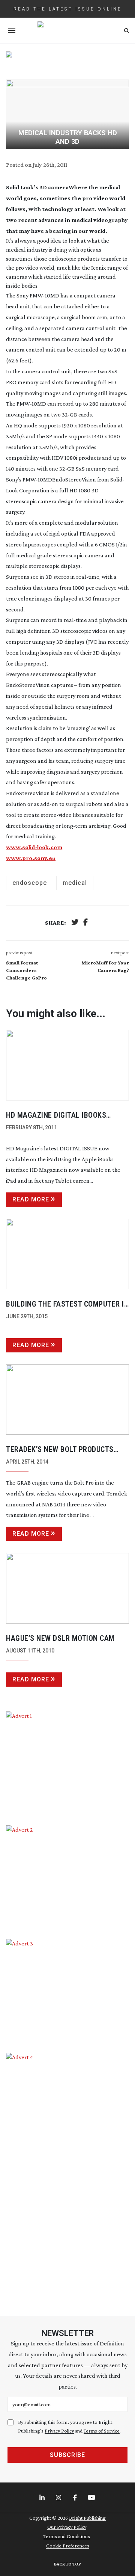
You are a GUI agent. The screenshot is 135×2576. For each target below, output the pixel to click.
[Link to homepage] (67, 30)
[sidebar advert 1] (67, 1763)
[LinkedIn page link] (43, 2498)
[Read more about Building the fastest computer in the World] (67, 1254)
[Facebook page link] (76, 2498)
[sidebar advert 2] (67, 1877)
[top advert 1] (67, 61)
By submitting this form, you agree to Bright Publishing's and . (69, 2426)
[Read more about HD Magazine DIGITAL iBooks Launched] (67, 1065)
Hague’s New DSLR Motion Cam (60, 1638)
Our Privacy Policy (67, 2527)
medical (75, 883)
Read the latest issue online (68, 9)
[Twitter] (75, 923)
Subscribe (67, 2455)
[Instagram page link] (59, 2498)
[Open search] (127, 31)
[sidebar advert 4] (67, 2176)
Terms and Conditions (67, 2536)
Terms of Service (102, 2431)
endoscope (30, 883)
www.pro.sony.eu (31, 858)
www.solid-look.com (34, 847)
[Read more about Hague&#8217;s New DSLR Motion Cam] (67, 1588)
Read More (31, 1199)
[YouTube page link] (92, 2498)
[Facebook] (85, 923)
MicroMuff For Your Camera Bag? (105, 966)
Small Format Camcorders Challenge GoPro (26, 970)
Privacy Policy (59, 2431)
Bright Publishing (87, 2518)
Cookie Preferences (68, 2546)
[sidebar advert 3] (67, 1990)
